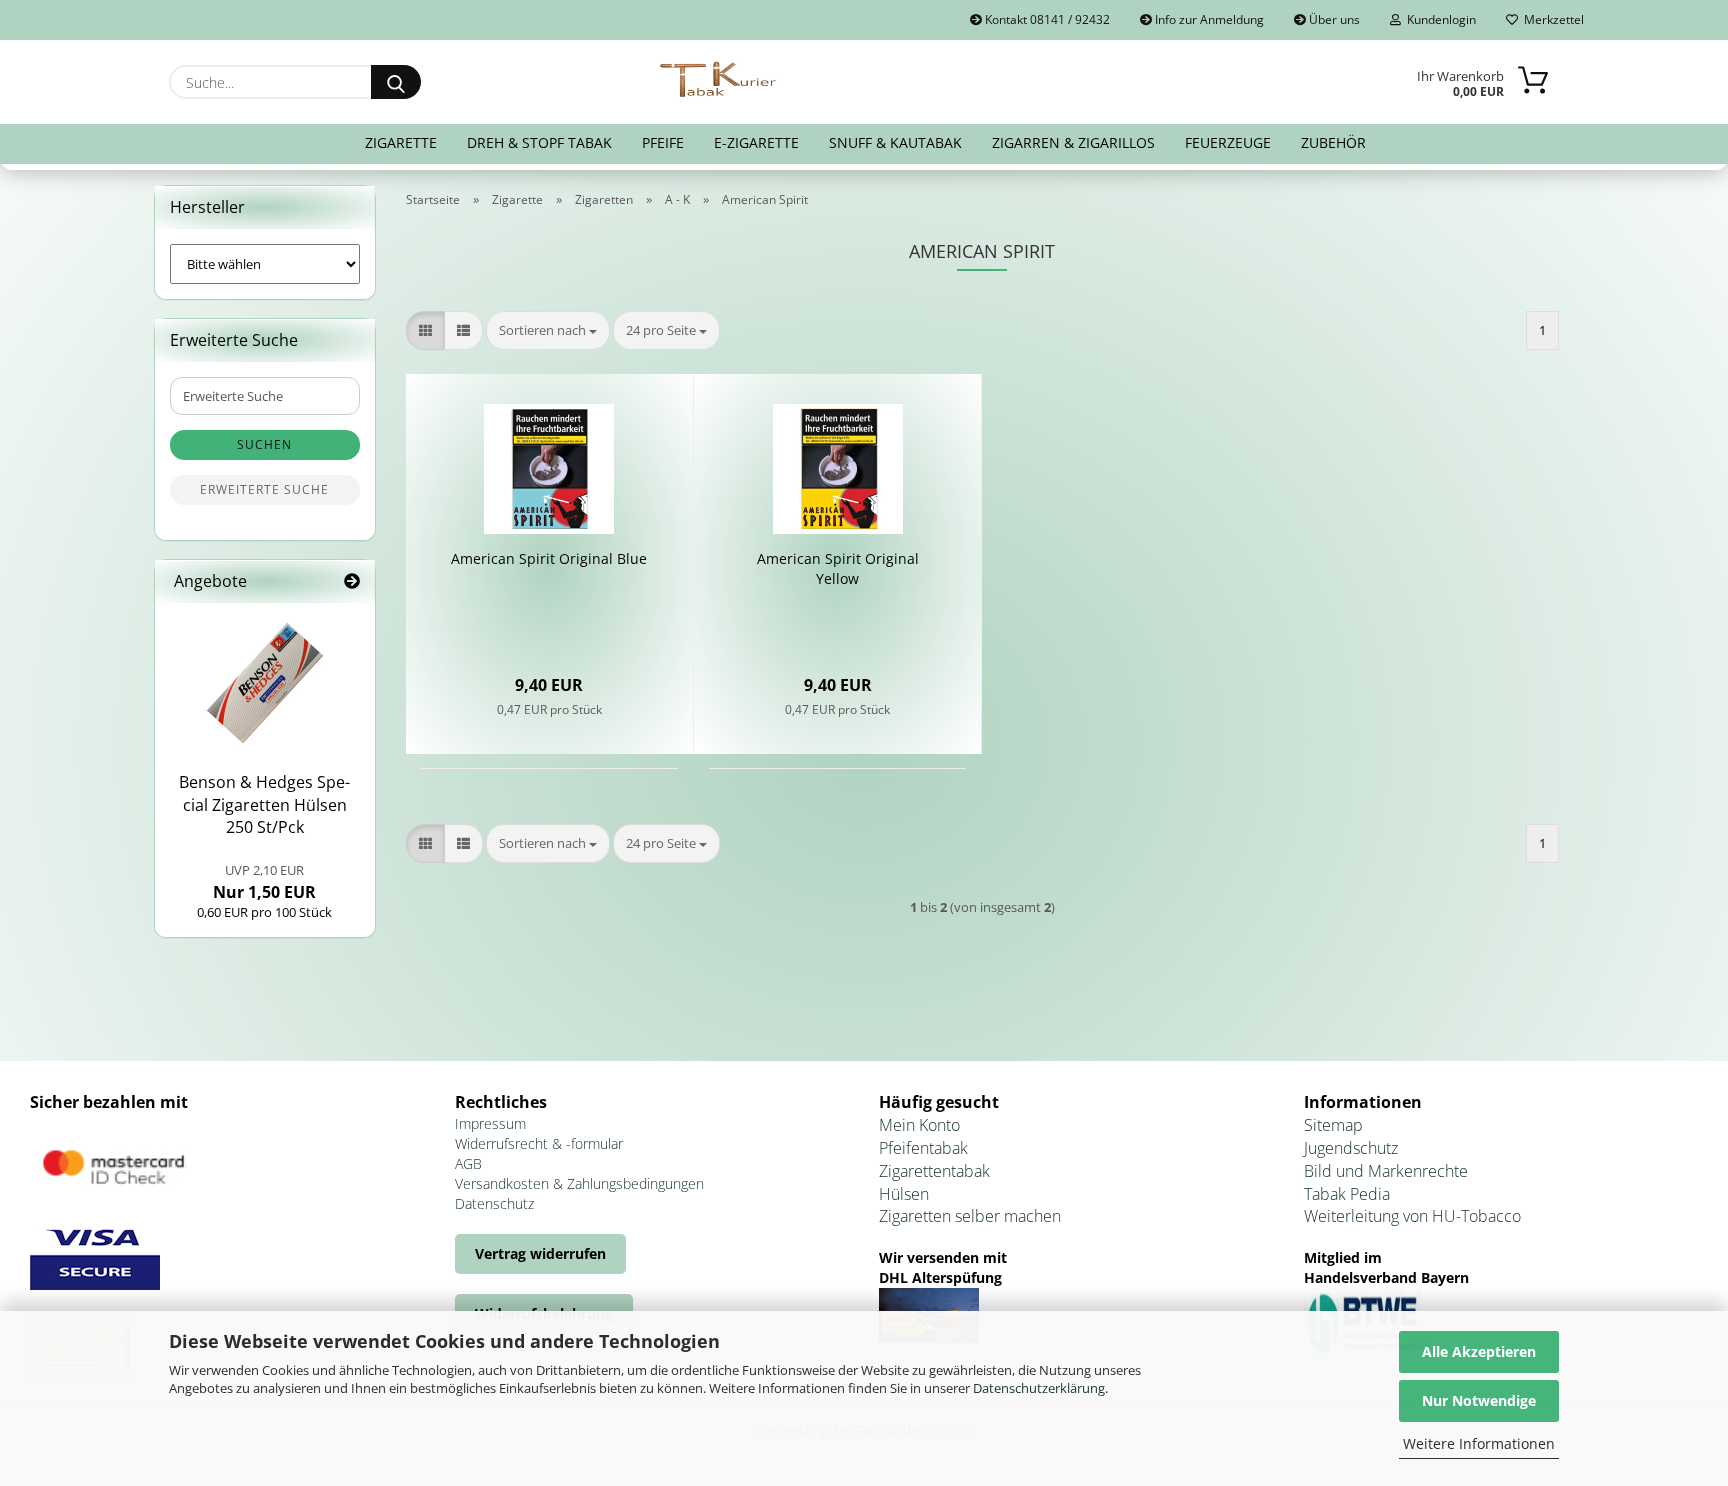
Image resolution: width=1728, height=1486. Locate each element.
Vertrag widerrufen (540, 1253)
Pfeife (663, 142)
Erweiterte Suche (264, 489)
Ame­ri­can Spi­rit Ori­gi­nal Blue (549, 558)
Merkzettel (1551, 19)
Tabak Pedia (1347, 1194)
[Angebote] (352, 581)
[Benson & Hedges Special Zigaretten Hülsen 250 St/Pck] (265, 683)
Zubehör (1333, 142)
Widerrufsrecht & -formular (539, 1143)
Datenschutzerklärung (1039, 1388)
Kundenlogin (1438, 19)
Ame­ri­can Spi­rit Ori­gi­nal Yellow (838, 568)
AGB (468, 1163)
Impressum (490, 1123)
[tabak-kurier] (719, 80)
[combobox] (548, 330)
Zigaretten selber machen (970, 1216)
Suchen (264, 444)
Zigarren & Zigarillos (1073, 142)
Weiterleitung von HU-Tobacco (1412, 1216)
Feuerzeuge (1228, 142)
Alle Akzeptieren (1479, 1351)
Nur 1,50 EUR (264, 882)
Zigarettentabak (934, 1171)
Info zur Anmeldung (1208, 19)
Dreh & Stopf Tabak (539, 142)
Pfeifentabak (923, 1148)
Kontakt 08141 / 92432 (1046, 19)
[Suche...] (396, 82)
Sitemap (1333, 1125)
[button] (425, 330)
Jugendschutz (1351, 1148)
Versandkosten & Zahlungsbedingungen (579, 1183)
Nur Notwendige (1479, 1400)
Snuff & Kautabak (895, 142)
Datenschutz (494, 1203)
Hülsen (904, 1194)
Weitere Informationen (1479, 1443)
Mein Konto (919, 1125)
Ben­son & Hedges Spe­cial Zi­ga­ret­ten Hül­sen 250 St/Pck (264, 805)
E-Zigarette (756, 142)
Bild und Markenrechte (1386, 1171)
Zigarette (401, 142)
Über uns (1333, 19)
